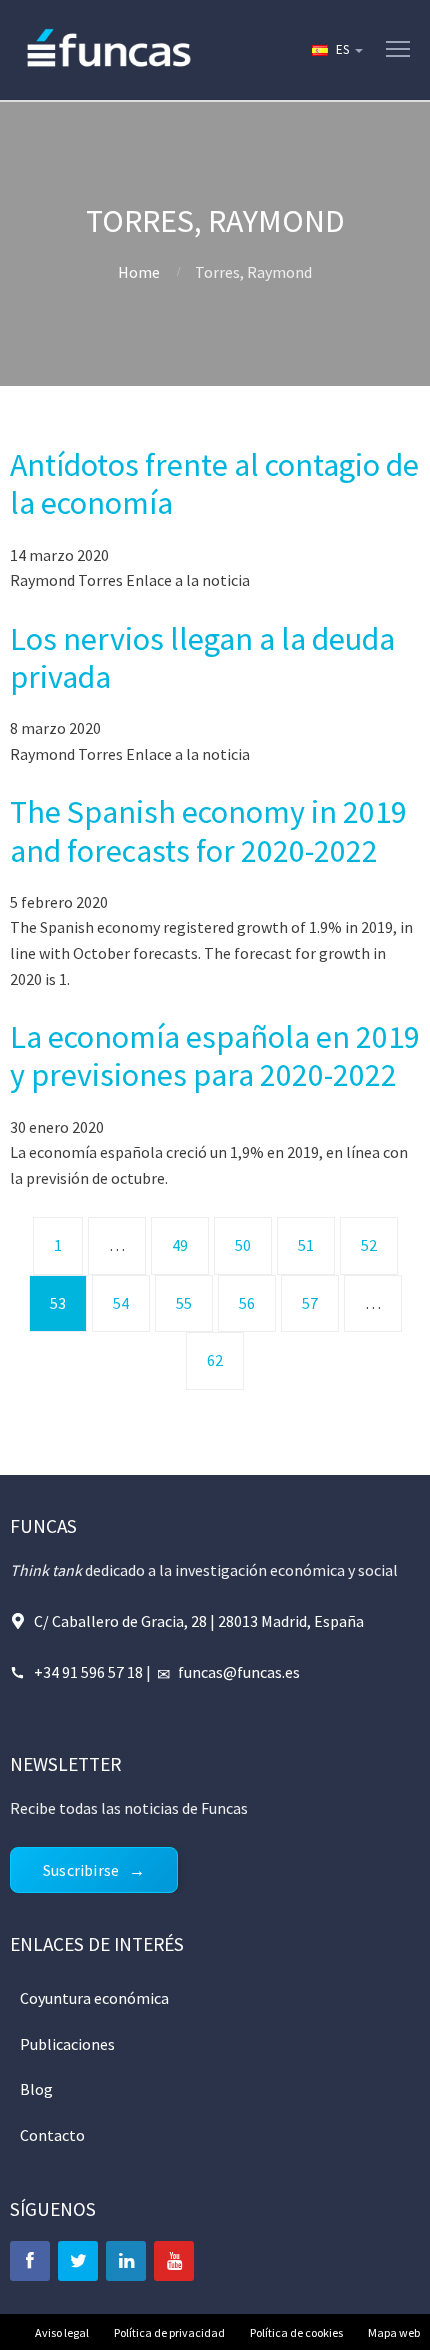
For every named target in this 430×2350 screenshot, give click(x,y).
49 (180, 1245)
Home (139, 272)
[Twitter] (78, 2261)
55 (184, 1303)
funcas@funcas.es (239, 1672)
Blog (36, 2089)
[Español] (336, 50)
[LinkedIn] (126, 2261)
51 (306, 1245)
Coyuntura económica (94, 1998)
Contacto (52, 2135)
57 (310, 1303)
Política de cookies (296, 2332)
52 (369, 1245)
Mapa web (394, 2332)
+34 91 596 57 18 (88, 1672)
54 (121, 1303)
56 (247, 1303)
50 (243, 1245)
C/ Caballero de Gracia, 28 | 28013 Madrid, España (199, 1621)
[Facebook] (30, 2261)
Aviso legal (62, 2332)
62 (215, 1360)
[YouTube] (174, 2261)
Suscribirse (81, 1870)
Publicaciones (67, 2044)
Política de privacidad (169, 2332)
